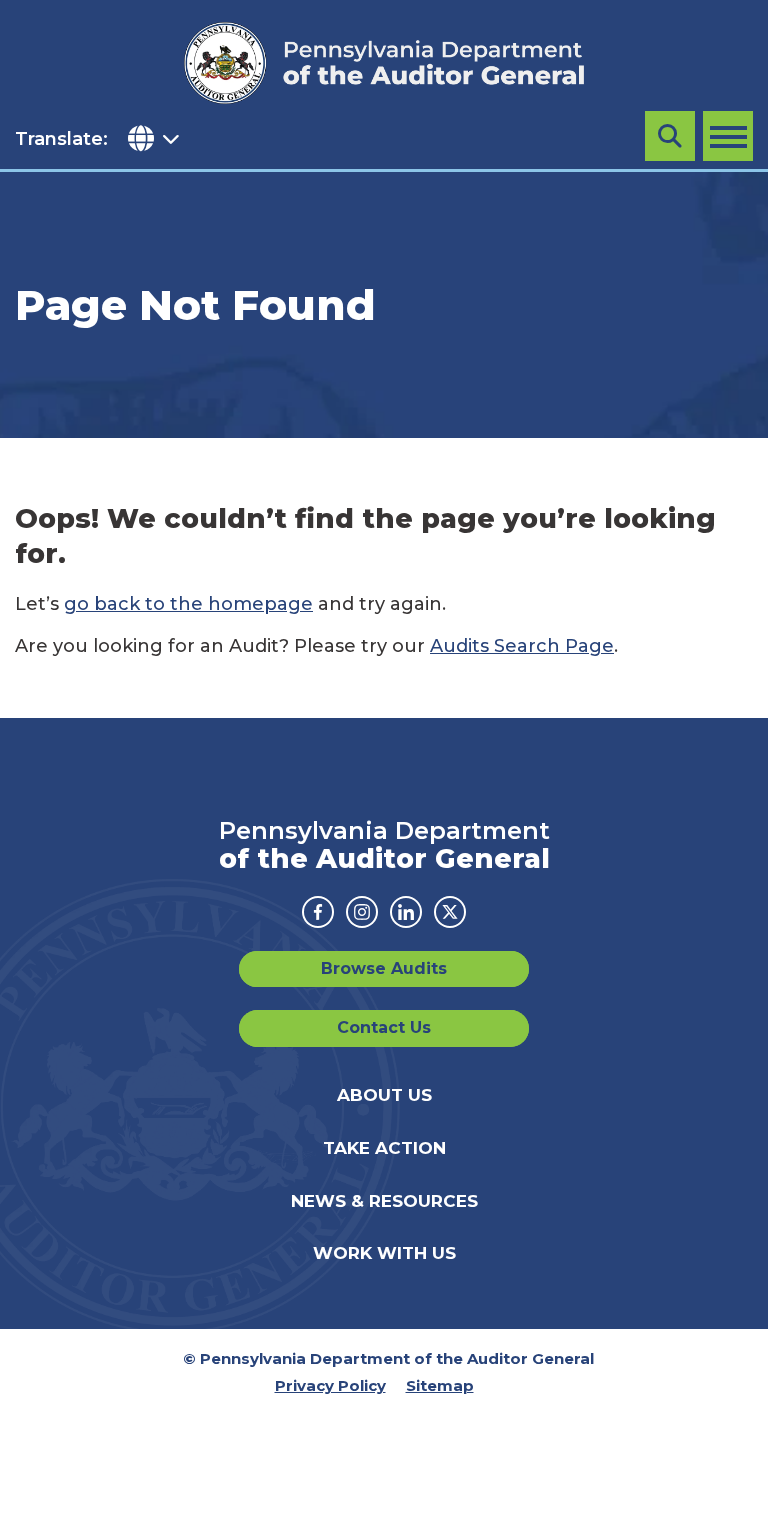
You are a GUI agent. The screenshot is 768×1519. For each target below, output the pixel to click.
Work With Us (384, 1253)
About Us (384, 1095)
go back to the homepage (188, 604)
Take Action (384, 1148)
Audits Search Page (522, 646)
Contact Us (384, 1027)
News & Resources (384, 1201)
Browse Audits (384, 968)
